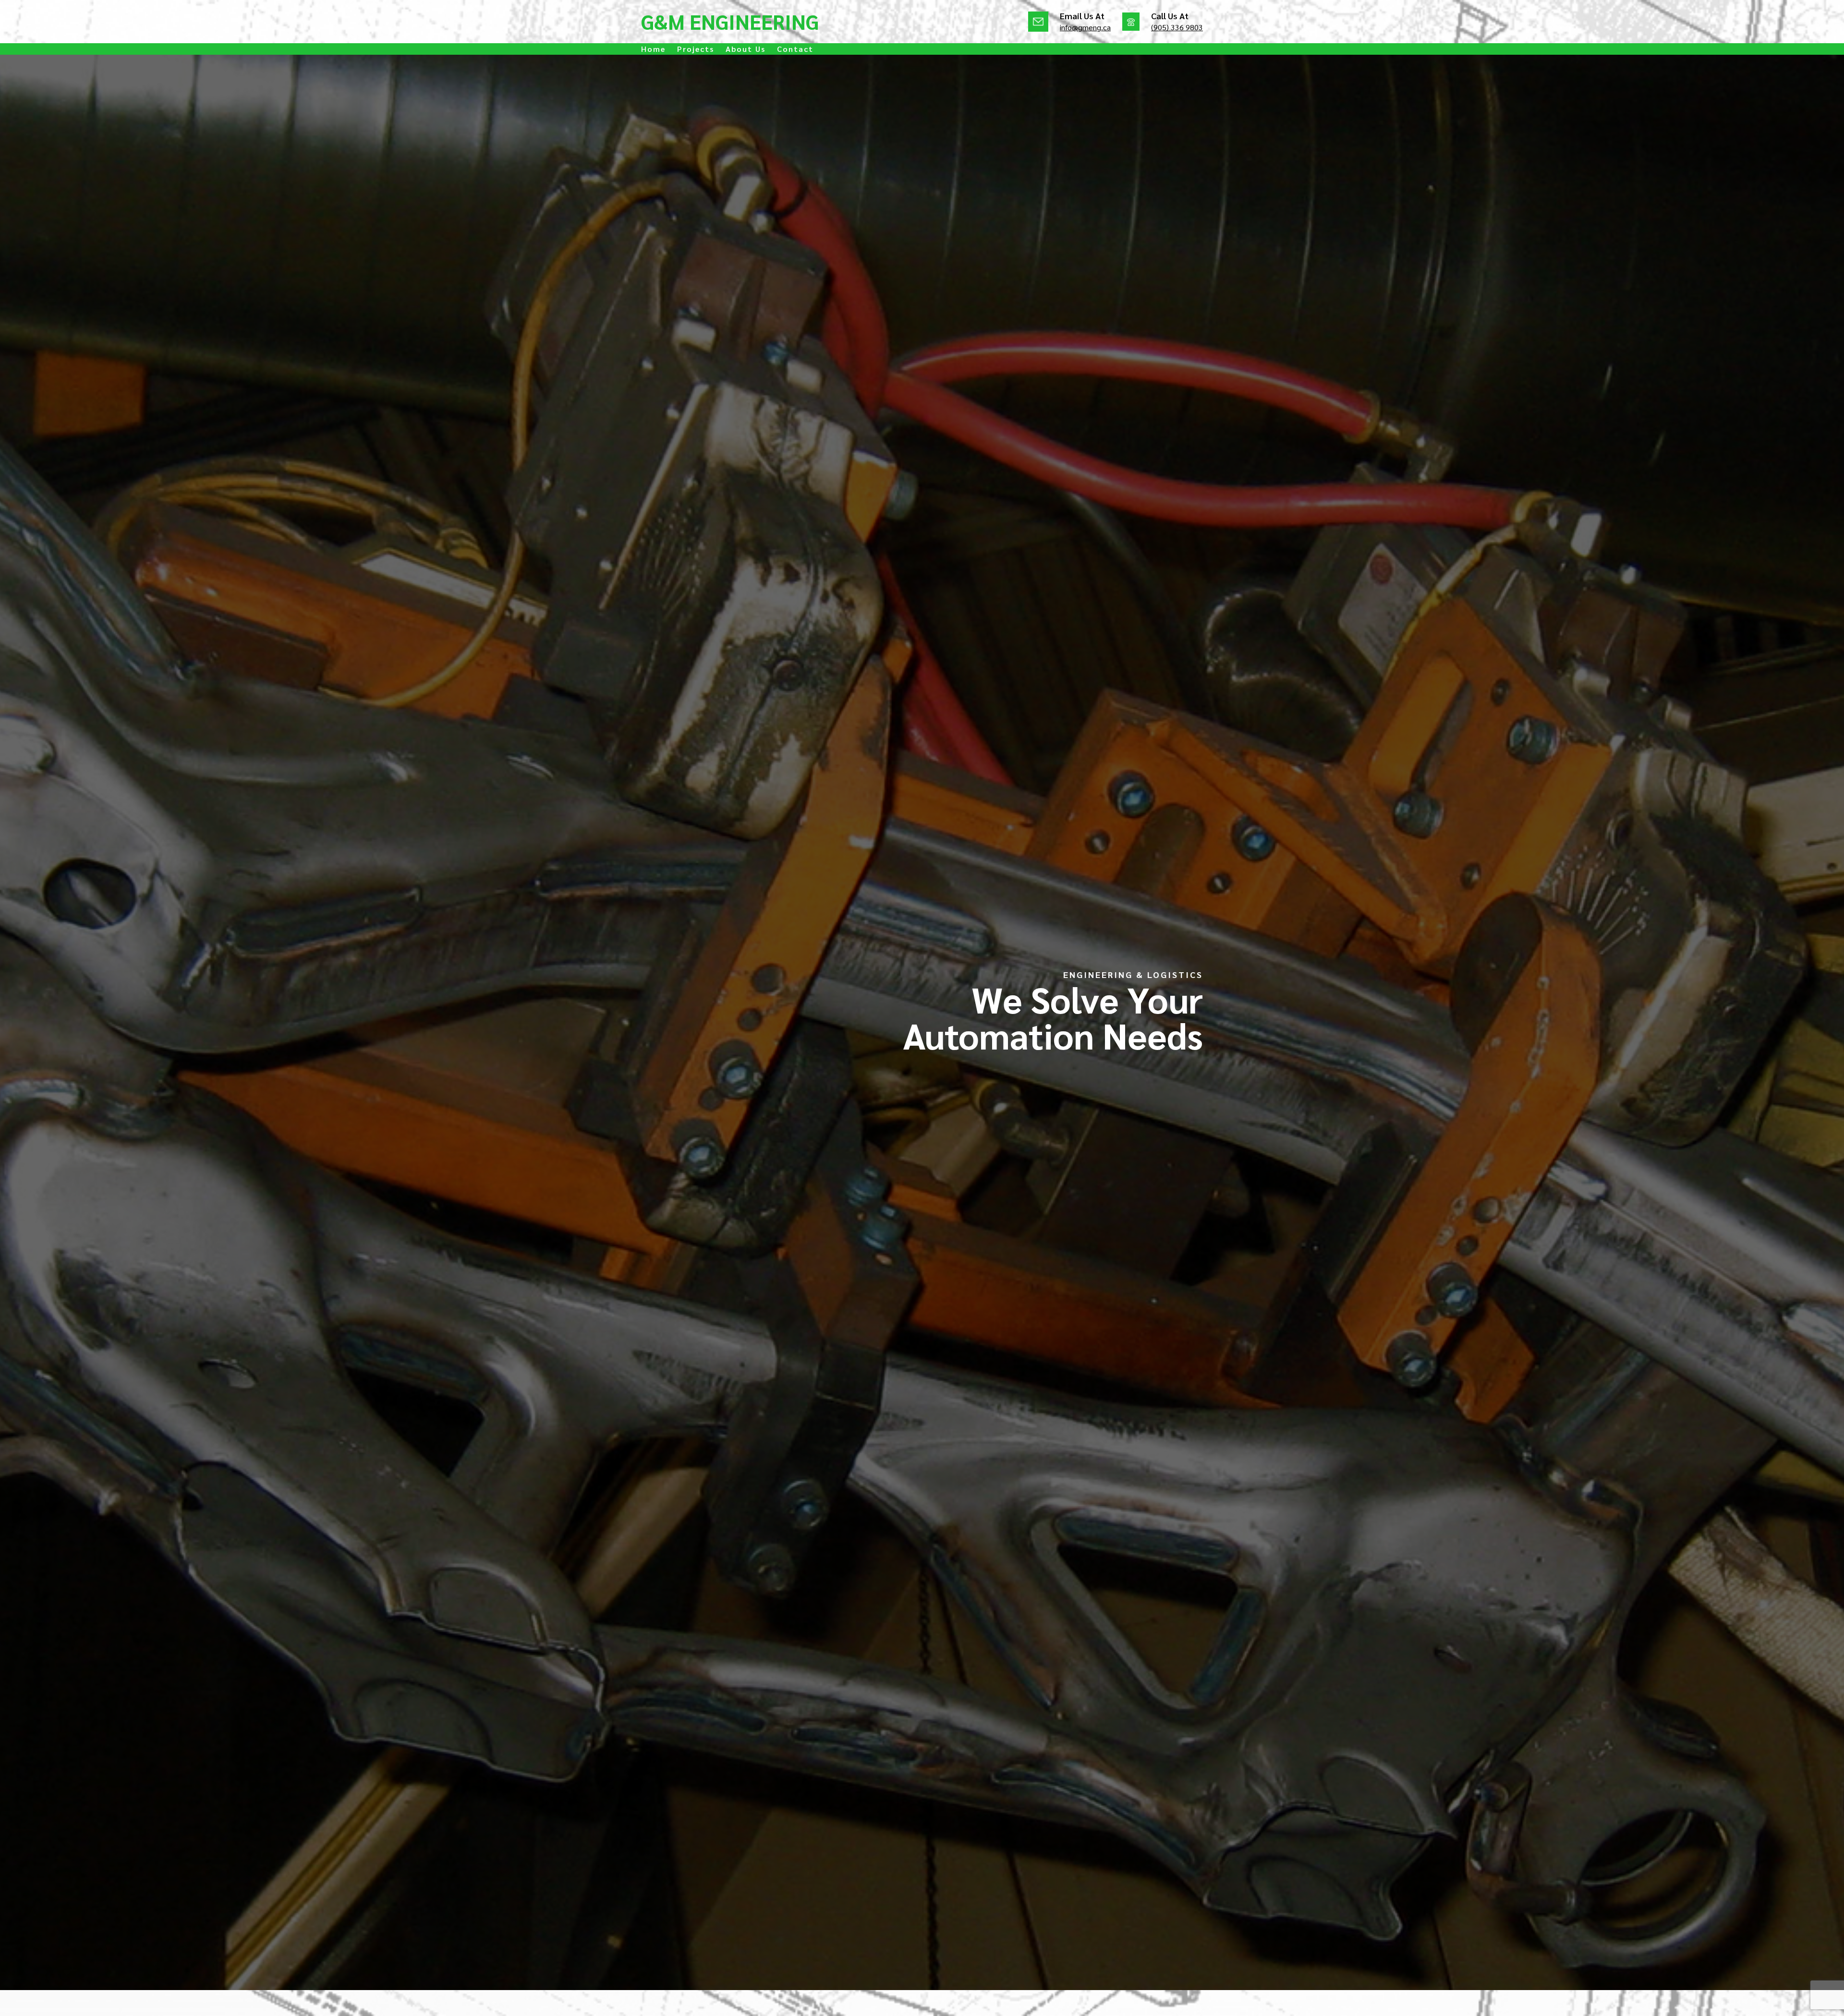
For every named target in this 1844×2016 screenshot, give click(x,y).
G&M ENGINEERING (730, 21)
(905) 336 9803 (1177, 27)
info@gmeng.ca (1085, 27)
